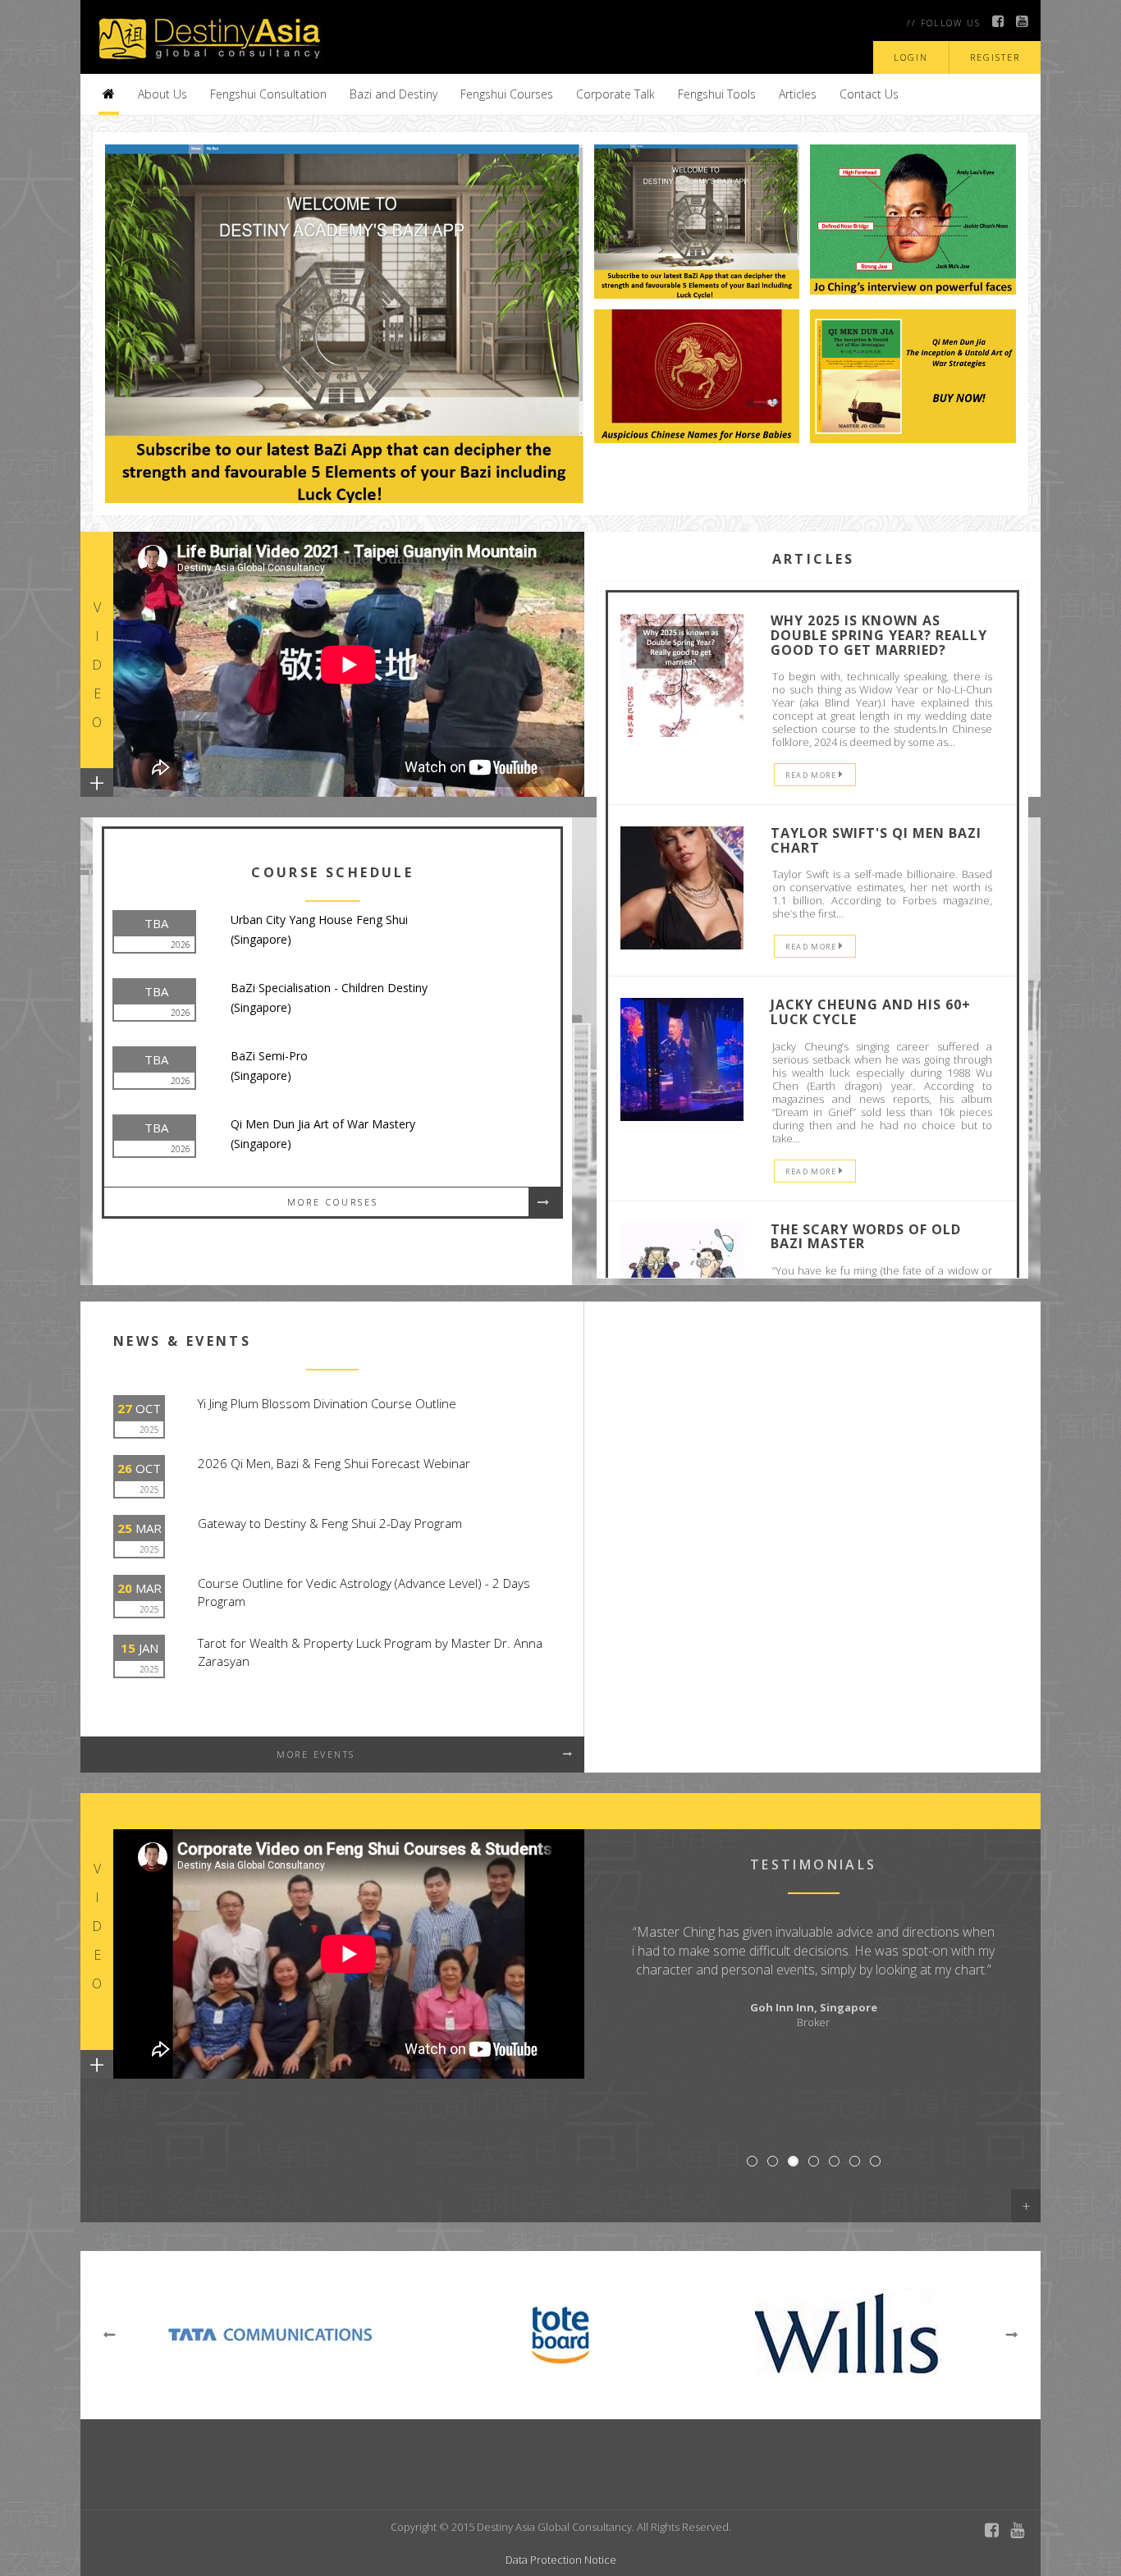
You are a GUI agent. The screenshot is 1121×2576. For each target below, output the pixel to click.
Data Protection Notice (561, 2560)
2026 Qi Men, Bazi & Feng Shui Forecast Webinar (334, 1463)
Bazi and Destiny (393, 94)
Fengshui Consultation (268, 94)
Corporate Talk (615, 94)
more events (316, 1754)
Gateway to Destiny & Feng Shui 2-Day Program (330, 1523)
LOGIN (911, 57)
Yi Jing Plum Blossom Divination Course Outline (327, 1403)
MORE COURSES (333, 1202)
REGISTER (995, 57)
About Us (162, 94)
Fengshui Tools (717, 94)
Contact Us (869, 94)
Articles (798, 94)
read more (812, 775)
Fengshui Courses (507, 94)
